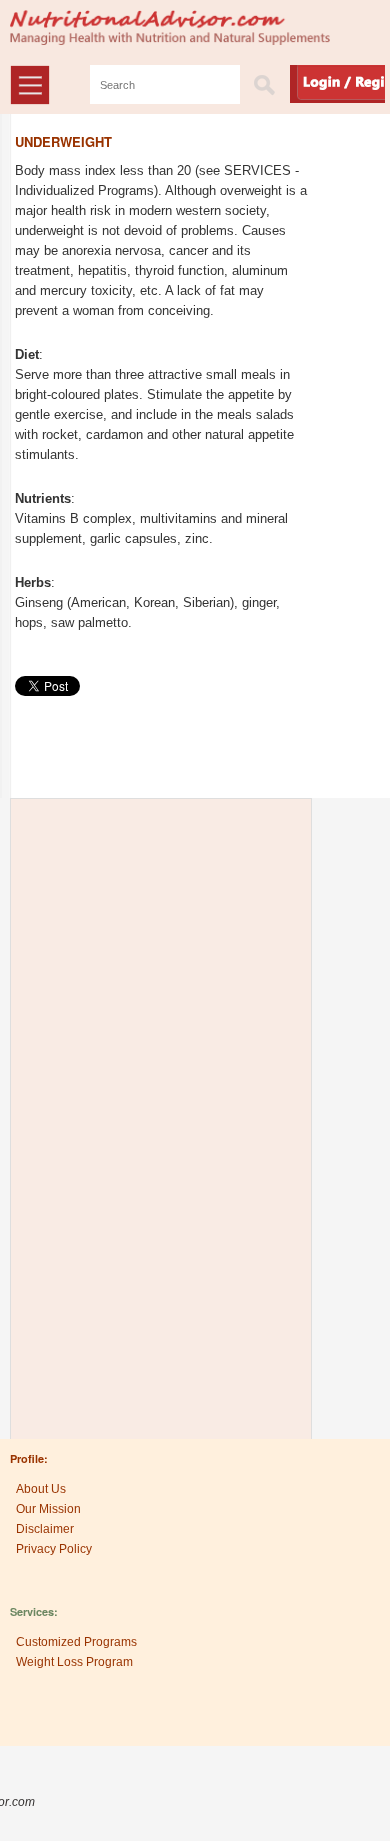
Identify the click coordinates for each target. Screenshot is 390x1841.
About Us (41, 1489)
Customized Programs (76, 1642)
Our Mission (48, 1509)
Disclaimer (45, 1529)
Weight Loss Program (74, 1662)
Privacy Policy (54, 1549)
